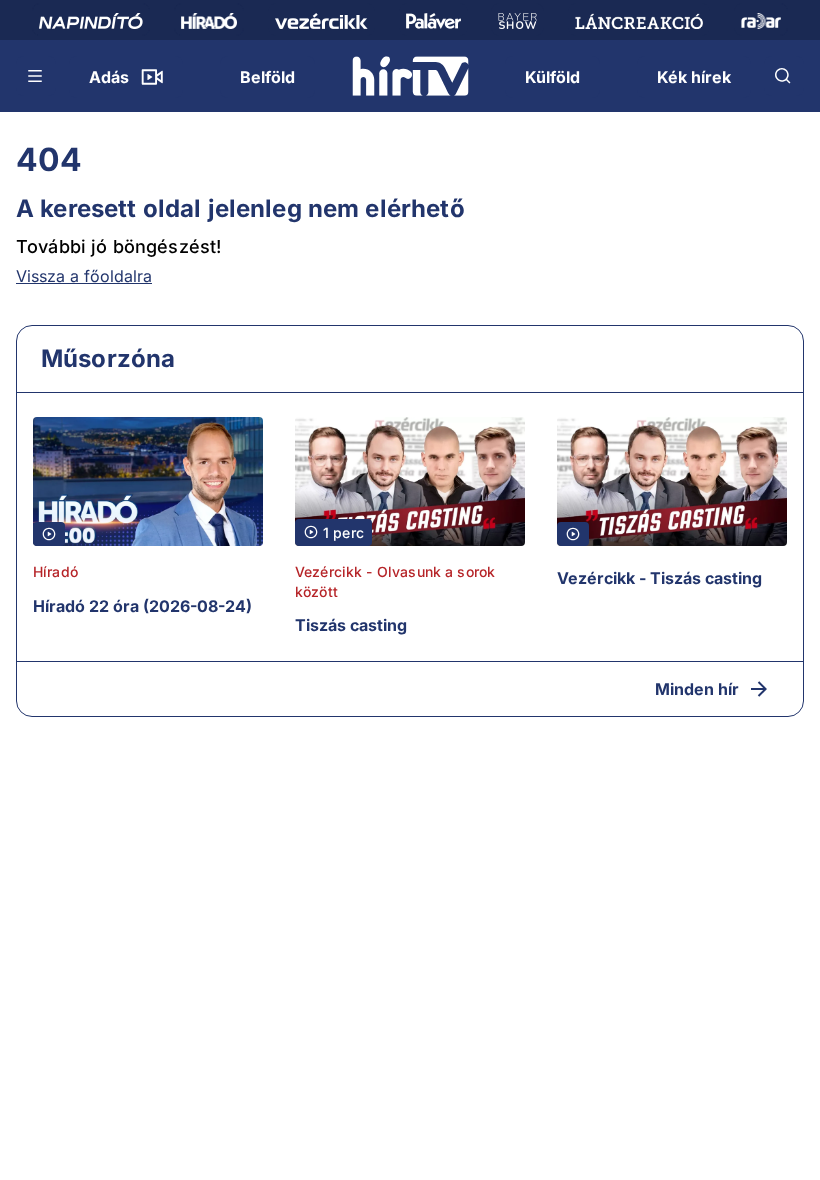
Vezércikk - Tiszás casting (659, 578)
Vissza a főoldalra (84, 276)
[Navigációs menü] (36, 76)
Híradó (55, 571)
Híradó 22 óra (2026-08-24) (142, 606)
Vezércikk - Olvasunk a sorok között (395, 581)
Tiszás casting (351, 625)
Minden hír (697, 689)
